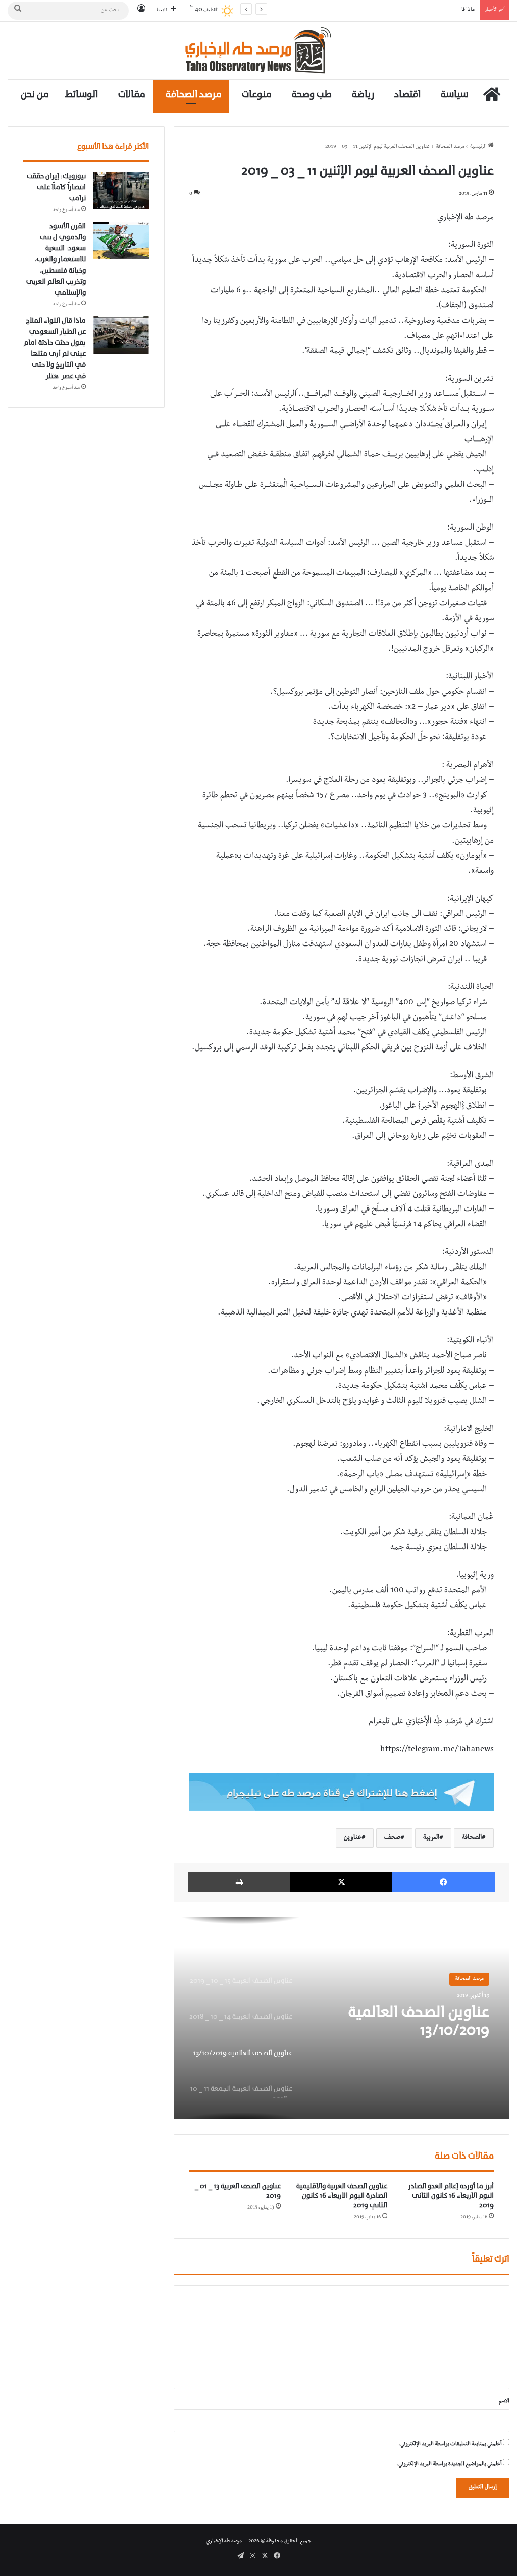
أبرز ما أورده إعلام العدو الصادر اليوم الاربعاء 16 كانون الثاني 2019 (451, 2196)
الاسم (504, 2402)
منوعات (257, 95)
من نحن (35, 95)
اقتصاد (407, 95)
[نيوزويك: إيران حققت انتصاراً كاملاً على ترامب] (121, 191)
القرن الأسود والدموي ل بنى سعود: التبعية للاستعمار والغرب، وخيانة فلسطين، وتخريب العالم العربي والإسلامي (56, 260)
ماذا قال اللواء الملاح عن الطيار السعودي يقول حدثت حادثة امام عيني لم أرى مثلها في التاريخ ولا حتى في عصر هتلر (358, 10)
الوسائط (82, 95)
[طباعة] (239, 1882)
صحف (392, 1838)
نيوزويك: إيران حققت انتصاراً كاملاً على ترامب (56, 188)
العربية (431, 1838)
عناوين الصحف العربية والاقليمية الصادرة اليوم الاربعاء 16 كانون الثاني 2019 (342, 2196)
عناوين (353, 1838)
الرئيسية (479, 147)
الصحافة (472, 1838)
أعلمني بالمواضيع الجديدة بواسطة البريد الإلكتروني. (449, 2465)
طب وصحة (312, 95)
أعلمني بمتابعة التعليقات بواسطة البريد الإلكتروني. (450, 2444)
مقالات (132, 95)
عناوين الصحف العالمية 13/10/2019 (419, 2022)
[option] (342, 2018)
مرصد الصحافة (194, 95)
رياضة (363, 95)
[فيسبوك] (444, 1882)
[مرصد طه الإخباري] (259, 50)
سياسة (454, 95)
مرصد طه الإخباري (224, 2541)
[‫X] (342, 1882)
